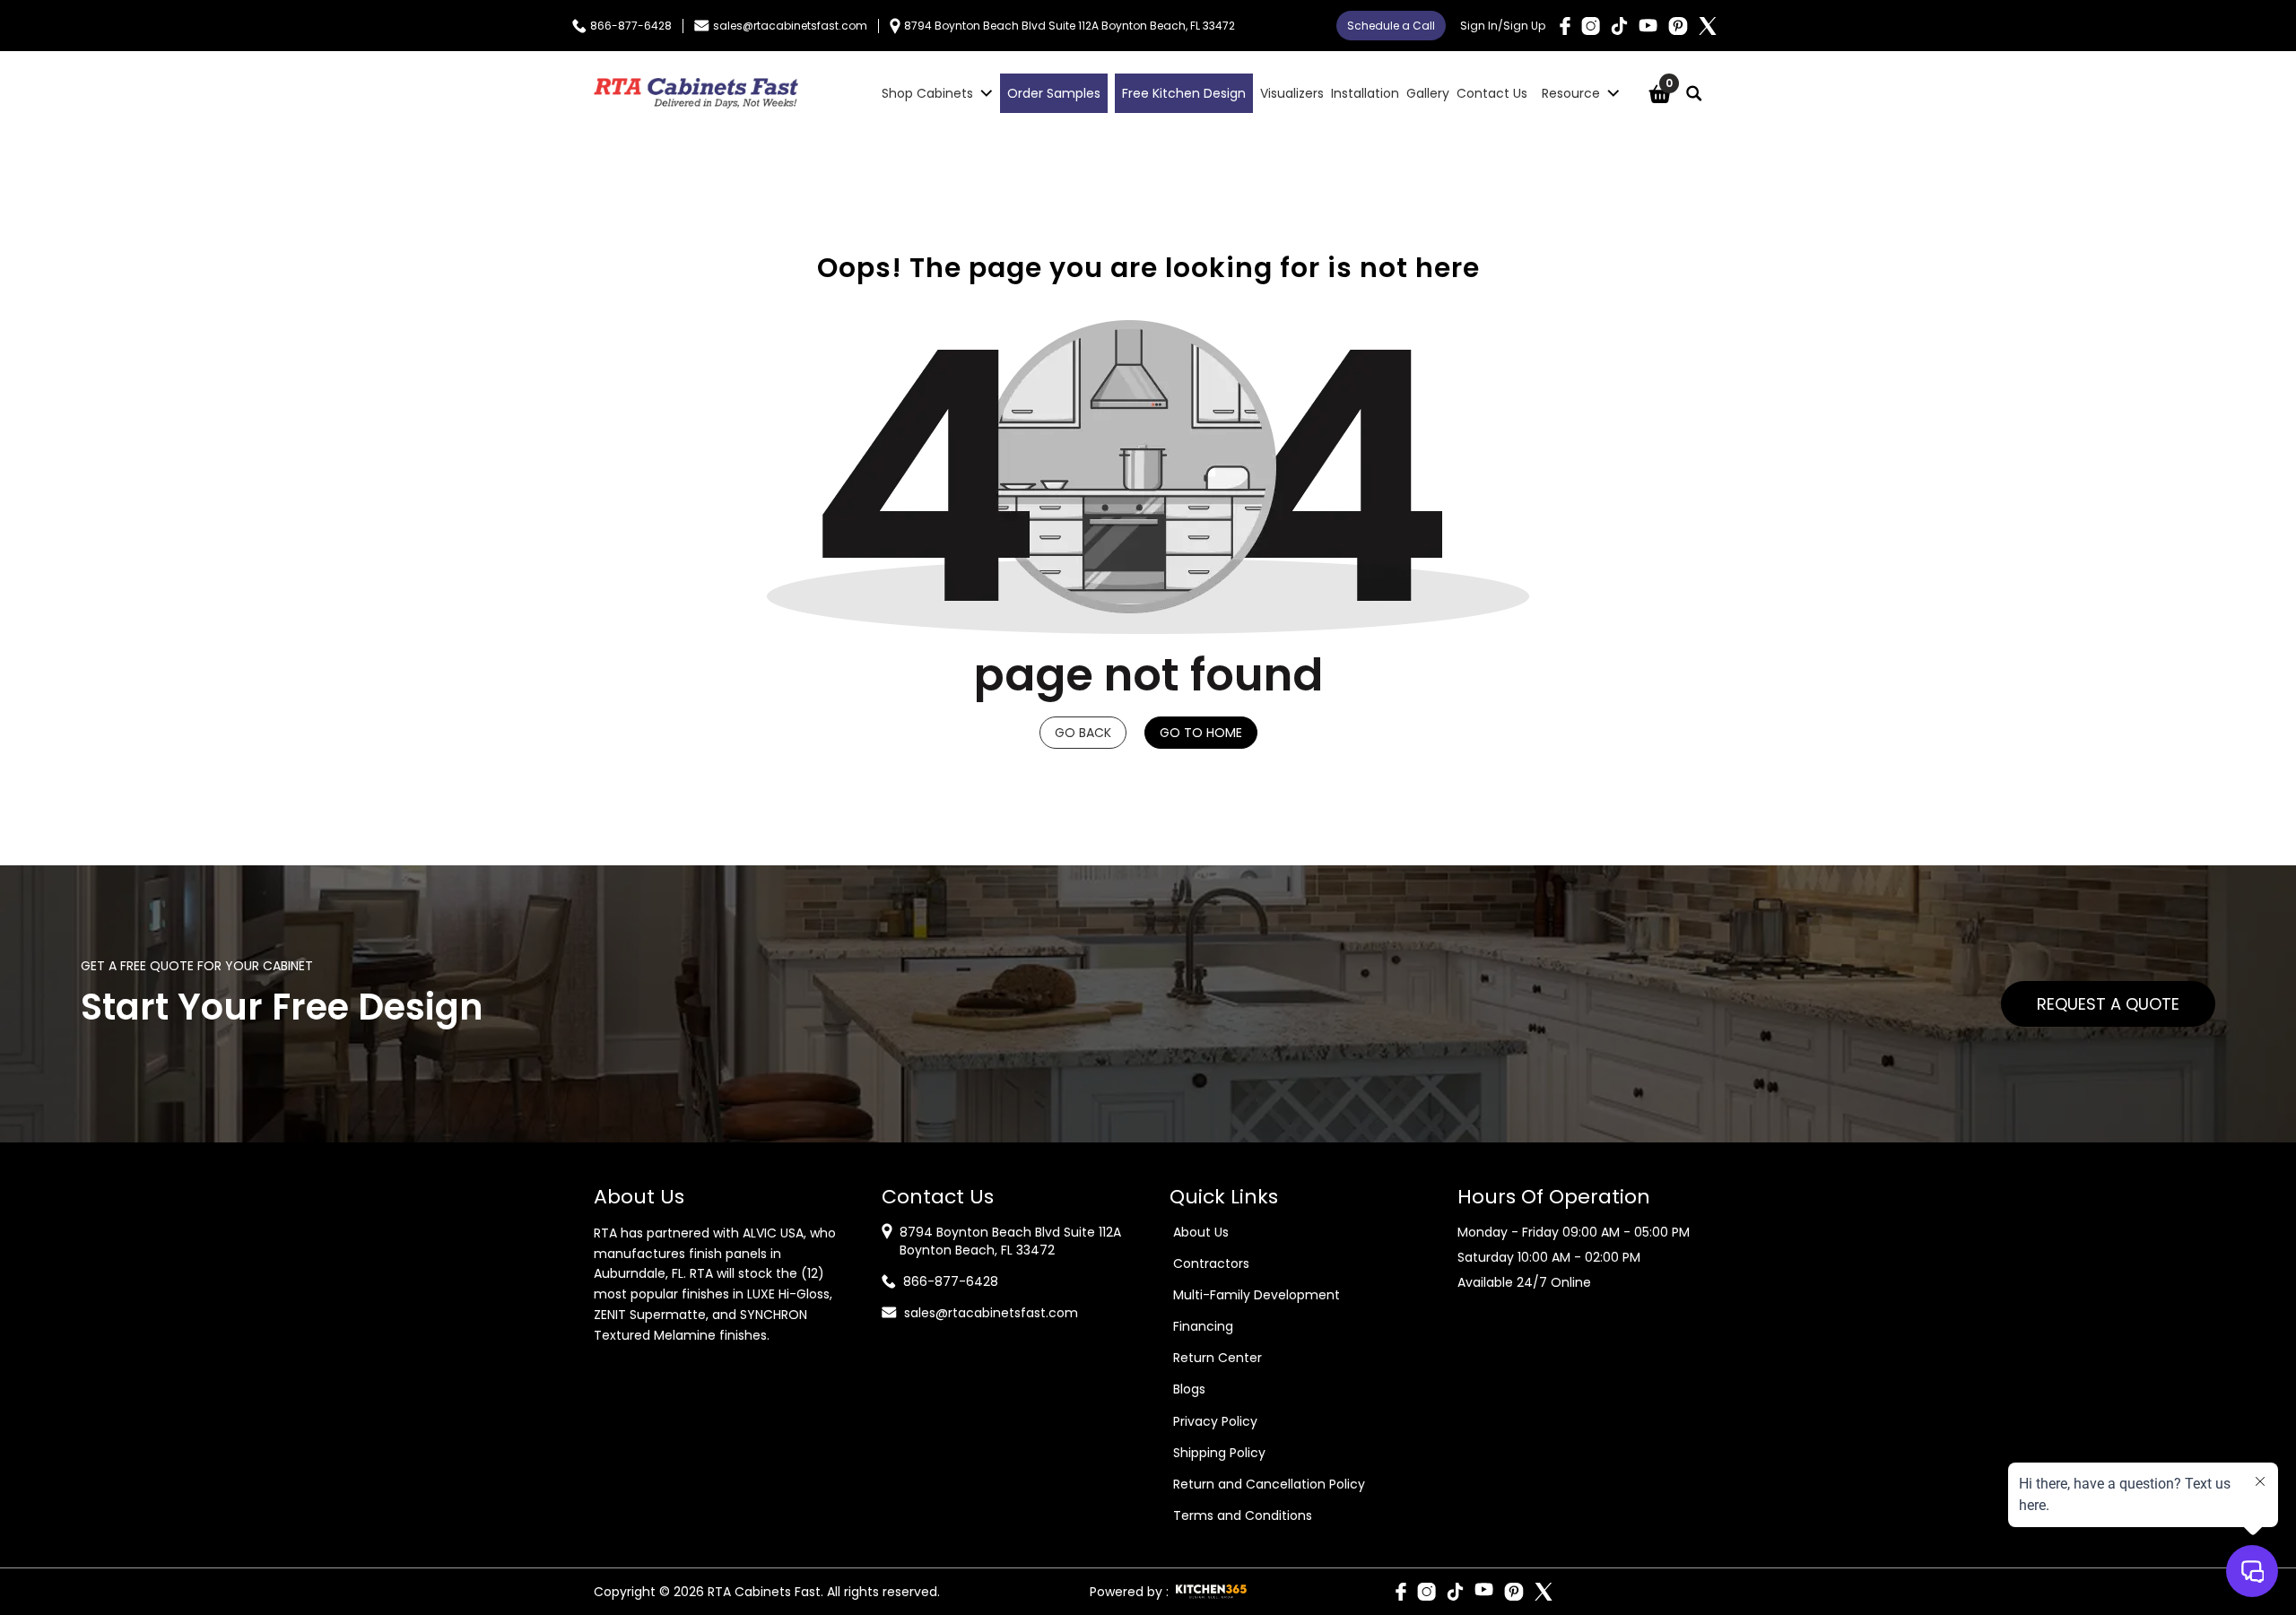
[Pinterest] (1678, 26)
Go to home (1201, 733)
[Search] (1694, 93)
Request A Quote (2108, 1004)
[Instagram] (1591, 26)
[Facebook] (1565, 26)
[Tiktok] (1619, 26)
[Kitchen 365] (1211, 1592)
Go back (1083, 733)
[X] (1708, 26)
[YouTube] (1648, 26)
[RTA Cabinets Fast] (696, 93)
